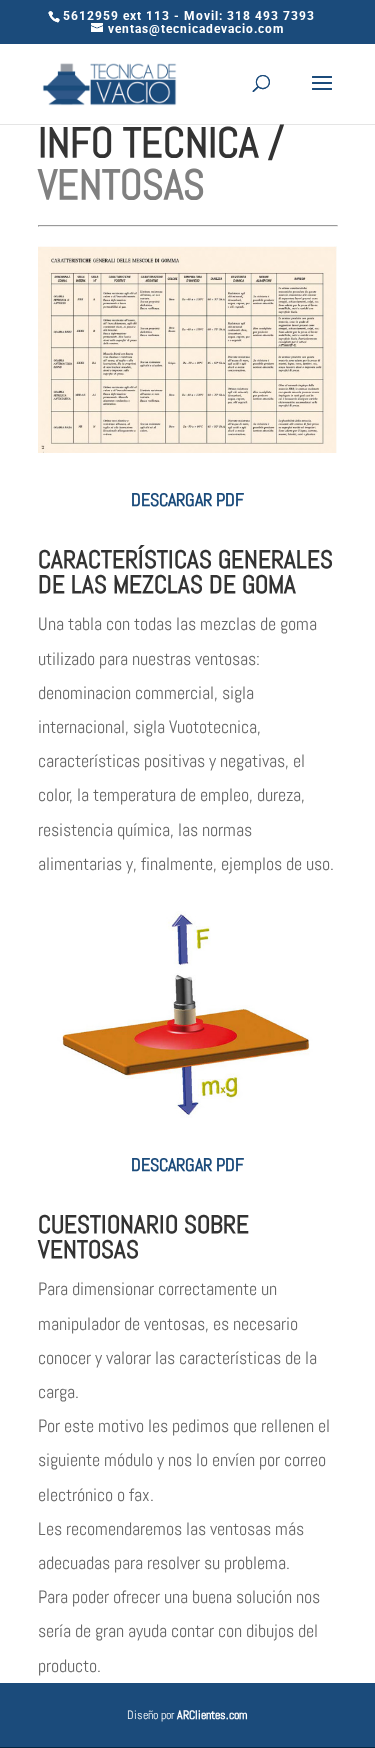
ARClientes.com (212, 1715)
